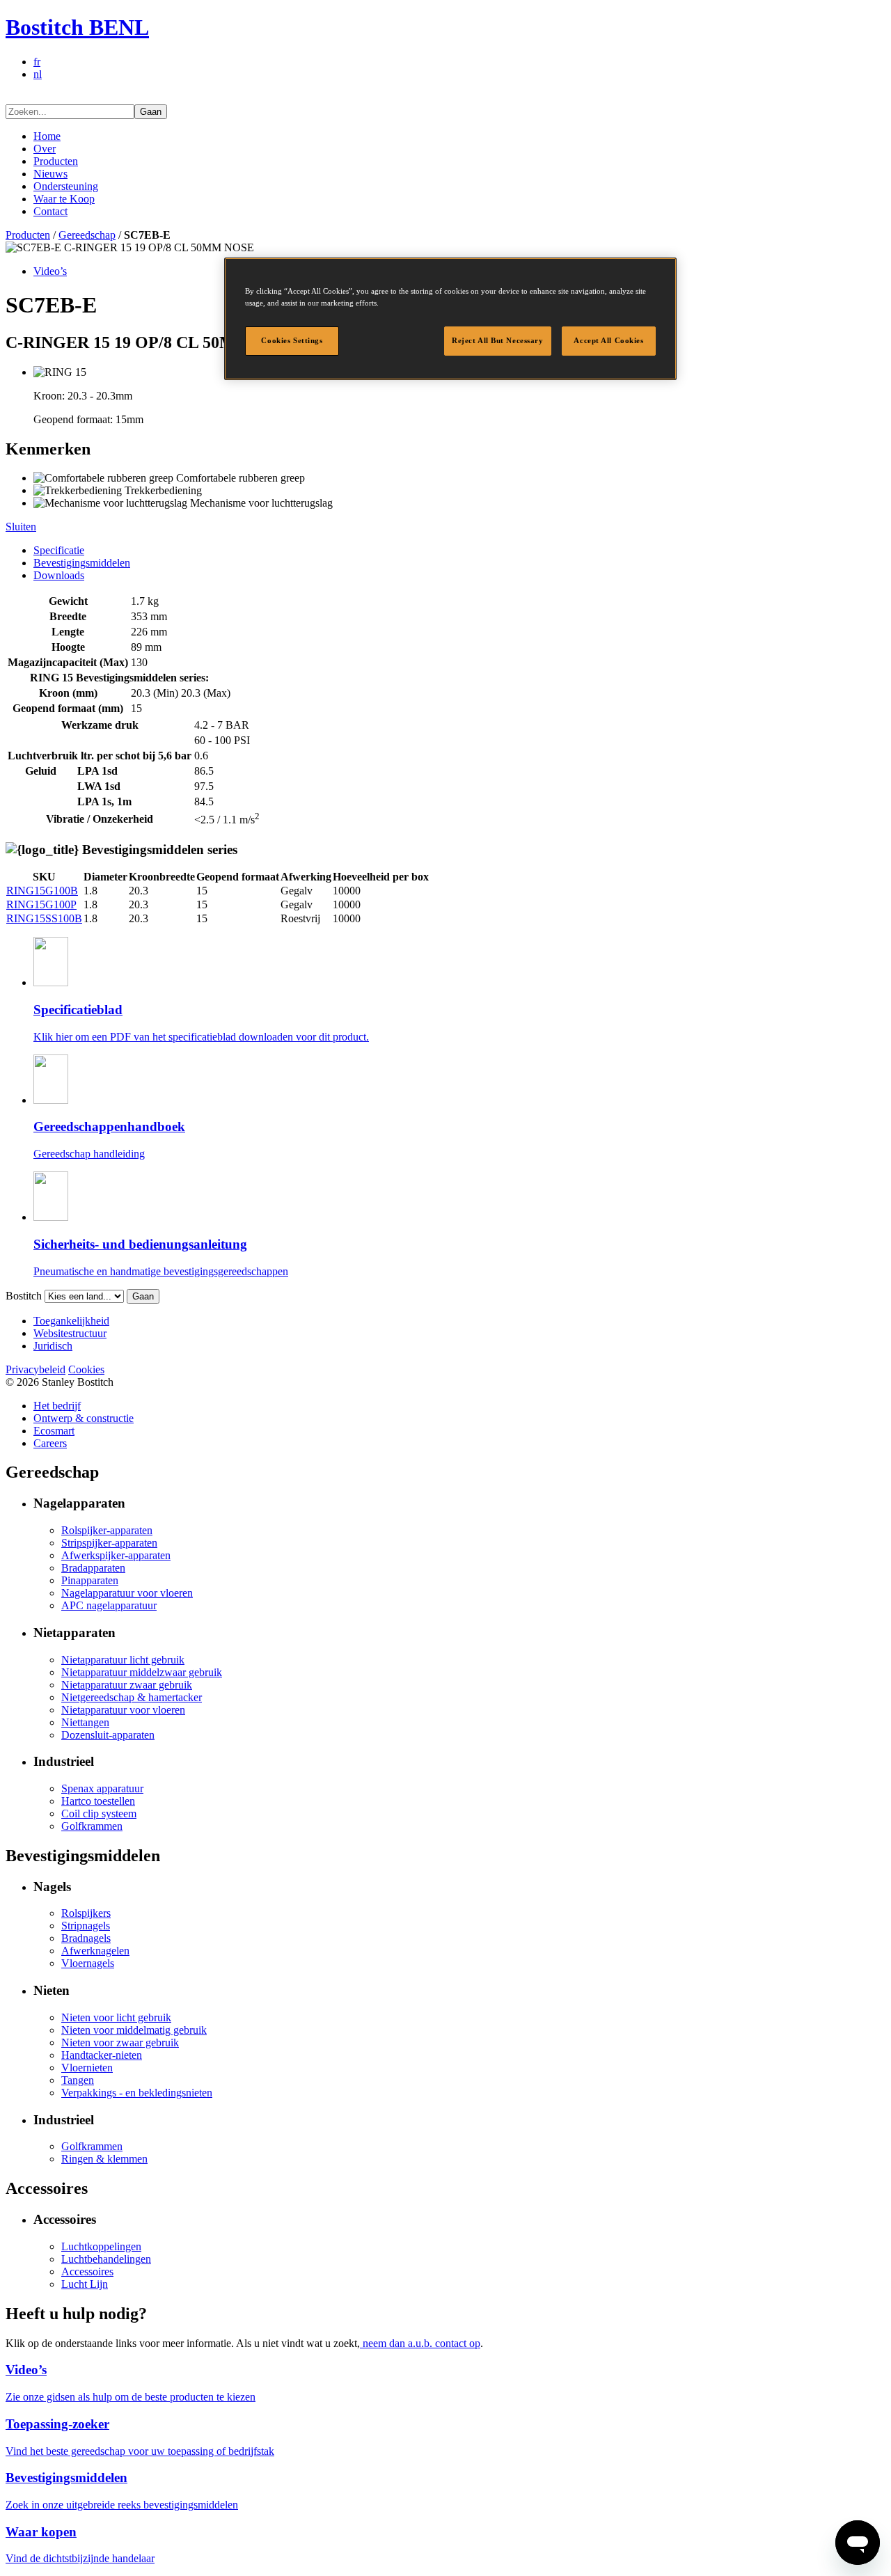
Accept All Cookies (608, 340)
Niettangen (85, 1722)
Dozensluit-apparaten (108, 1735)
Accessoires (87, 2271)
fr (37, 62)
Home (47, 136)
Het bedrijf (57, 1406)
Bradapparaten (93, 1568)
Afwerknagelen (95, 1951)
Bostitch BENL (77, 27)
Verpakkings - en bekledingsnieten (137, 2093)
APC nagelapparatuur (109, 1605)
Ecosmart (54, 1431)
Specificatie (59, 550)
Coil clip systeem (99, 1814)
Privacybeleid (36, 1369)
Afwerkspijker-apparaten (116, 1555)
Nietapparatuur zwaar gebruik (127, 1685)
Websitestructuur (70, 1333)
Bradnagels (86, 1938)
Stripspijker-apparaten (109, 1543)
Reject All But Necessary (498, 340)
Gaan (151, 112)
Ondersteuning (66, 186)
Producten (56, 161)
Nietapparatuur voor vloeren (123, 1710)
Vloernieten (87, 2068)
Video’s (50, 271)
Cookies (86, 1369)
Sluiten (21, 527)
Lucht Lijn (85, 2284)
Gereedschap (87, 235)
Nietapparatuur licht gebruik (123, 1660)
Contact (50, 211)
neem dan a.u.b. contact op (420, 2343)
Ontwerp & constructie (84, 1418)
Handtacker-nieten (102, 2055)
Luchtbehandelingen (106, 2259)
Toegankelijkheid (71, 1321)
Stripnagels (86, 1926)
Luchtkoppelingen (101, 2246)
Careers (50, 1443)
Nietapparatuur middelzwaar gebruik (142, 1672)
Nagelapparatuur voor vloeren (127, 1593)
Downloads (59, 575)
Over (45, 149)
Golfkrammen (92, 1826)
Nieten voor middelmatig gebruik (134, 2030)
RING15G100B (42, 891)
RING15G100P (41, 904)
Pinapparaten (90, 1580)
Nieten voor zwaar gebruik (120, 2042)
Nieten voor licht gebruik (116, 2017)
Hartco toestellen (98, 1801)
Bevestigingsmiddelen (82, 563)
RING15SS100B (44, 918)
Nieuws (50, 174)
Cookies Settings (292, 340)
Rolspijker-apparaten (107, 1530)
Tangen (78, 2080)
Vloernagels (88, 1963)
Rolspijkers (86, 1913)
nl (38, 74)
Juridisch (53, 1346)
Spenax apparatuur (102, 1788)
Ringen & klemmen (104, 2159)
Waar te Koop (64, 199)
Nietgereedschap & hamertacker (132, 1697)
